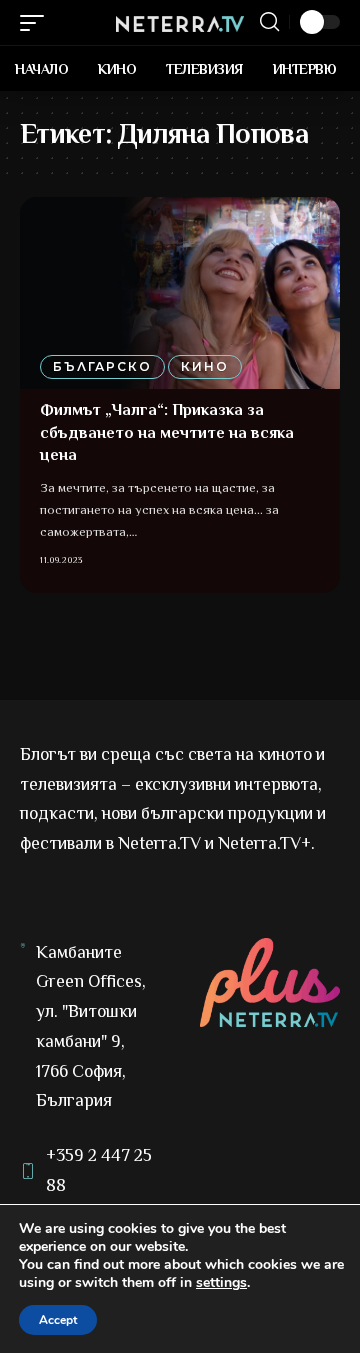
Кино (205, 366)
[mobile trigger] (37, 23)
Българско (102, 366)
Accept (58, 1320)
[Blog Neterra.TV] (180, 22)
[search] (269, 22)
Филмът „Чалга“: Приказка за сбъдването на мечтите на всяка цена (167, 432)
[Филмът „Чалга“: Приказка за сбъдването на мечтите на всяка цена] (180, 293)
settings (221, 1283)
